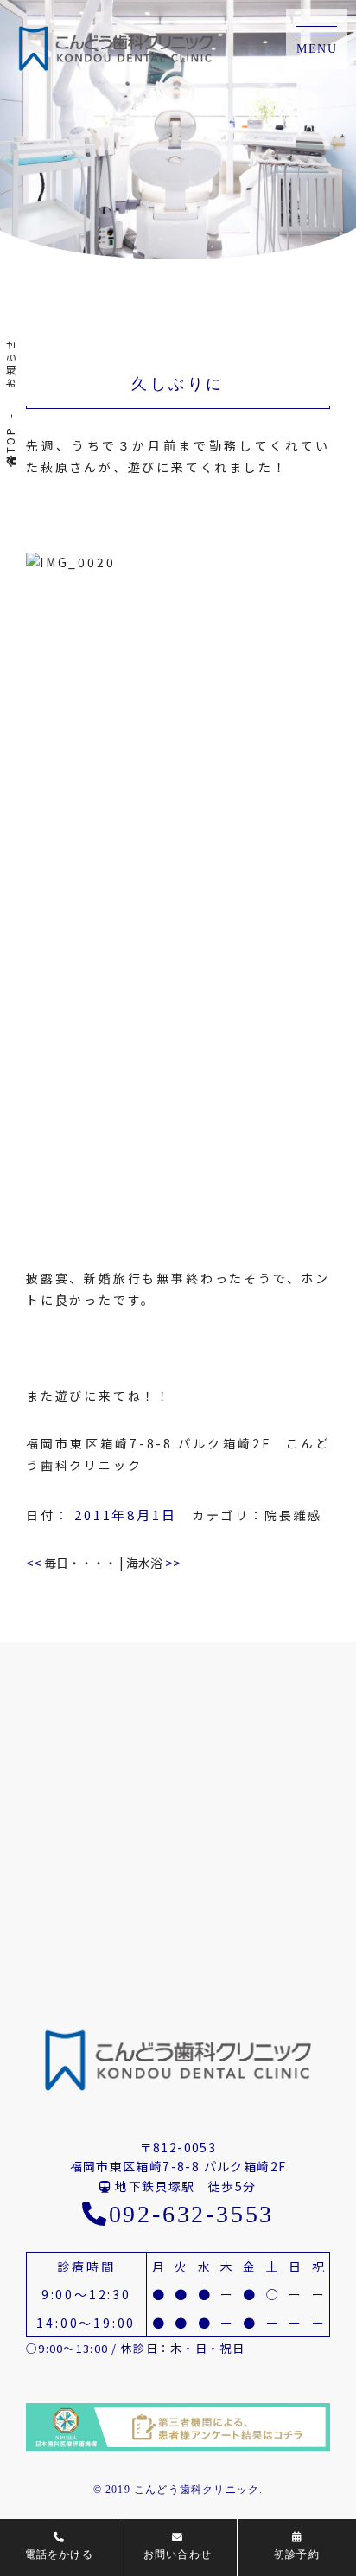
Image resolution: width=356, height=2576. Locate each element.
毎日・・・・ (71, 1563)
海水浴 (153, 1563)
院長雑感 (293, 1515)
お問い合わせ (178, 2554)
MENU (317, 49)
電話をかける (59, 2554)
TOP (10, 440)
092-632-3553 (191, 2214)
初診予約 (297, 2554)
